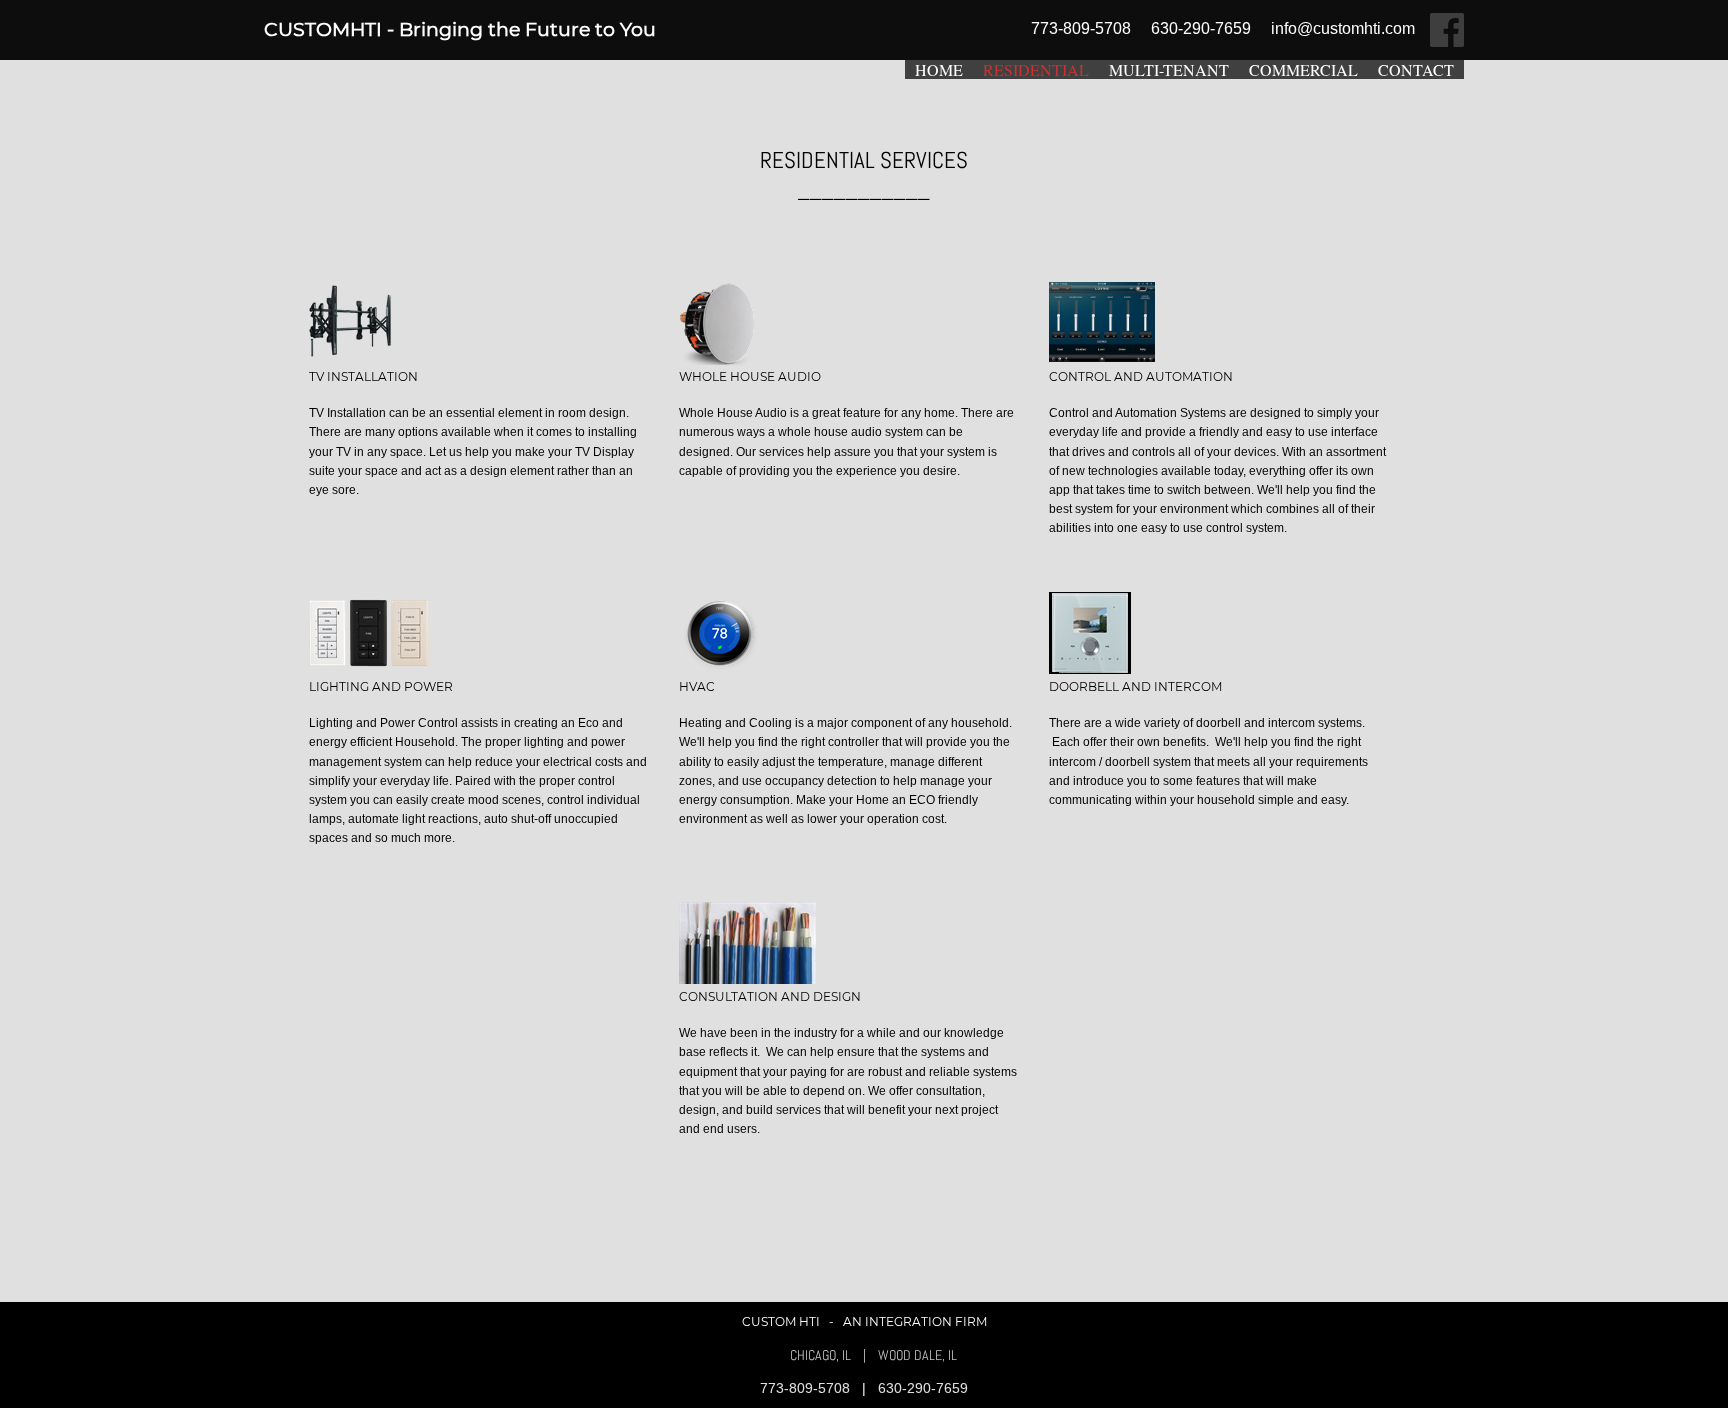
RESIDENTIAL (1036, 69)
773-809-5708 (807, 1388)
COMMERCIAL (1303, 69)
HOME (939, 69)
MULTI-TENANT (1169, 69)
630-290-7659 (923, 1388)
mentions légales (1297, 1355)
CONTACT (1416, 69)
